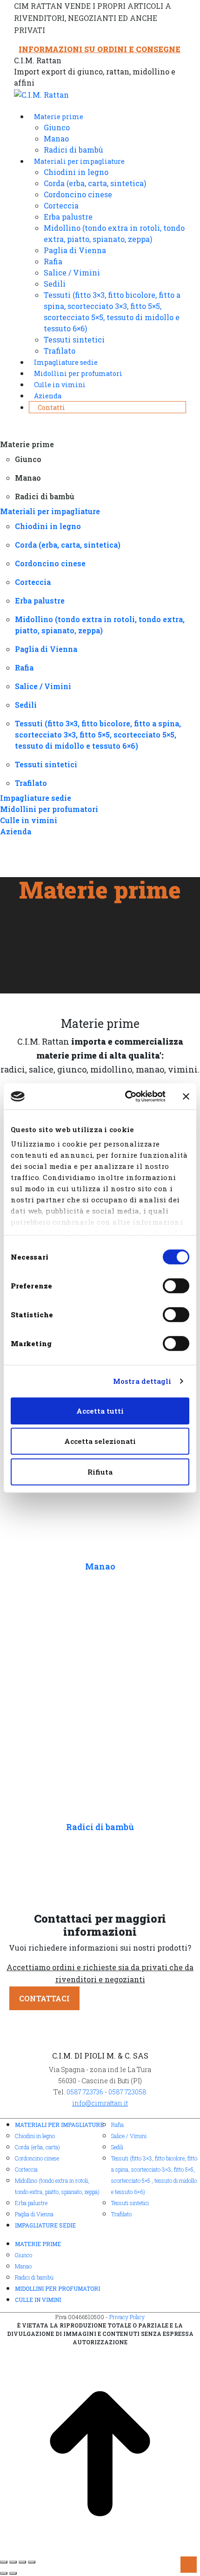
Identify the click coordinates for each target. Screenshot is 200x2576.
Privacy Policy (127, 2317)
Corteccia (26, 2169)
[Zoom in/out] (32, 2562)
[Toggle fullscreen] (22, 2562)
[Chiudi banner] (186, 1096)
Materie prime (38, 2244)
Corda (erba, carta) (37, 2147)
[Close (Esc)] (4, 2562)
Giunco (23, 2255)
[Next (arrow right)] (13, 2573)
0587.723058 (127, 2092)
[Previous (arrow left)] (4, 2573)
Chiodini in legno (35, 2136)
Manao (100, 1566)
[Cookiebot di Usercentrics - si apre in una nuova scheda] (126, 1096)
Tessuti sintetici (130, 2203)
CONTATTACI (44, 1998)
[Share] (13, 2562)
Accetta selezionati (100, 1441)
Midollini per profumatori (57, 2288)
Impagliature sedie (45, 2225)
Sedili (117, 2147)
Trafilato (121, 2214)
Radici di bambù (100, 1827)
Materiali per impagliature (59, 2125)
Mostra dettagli (142, 1381)
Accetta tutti (100, 1411)
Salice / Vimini (129, 2136)
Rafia (117, 2125)
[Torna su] (100, 2452)
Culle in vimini (38, 2300)
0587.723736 (85, 2092)
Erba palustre (31, 2203)
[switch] (176, 1286)
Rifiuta (100, 1472)
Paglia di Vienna (34, 2214)
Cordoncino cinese (37, 2158)
